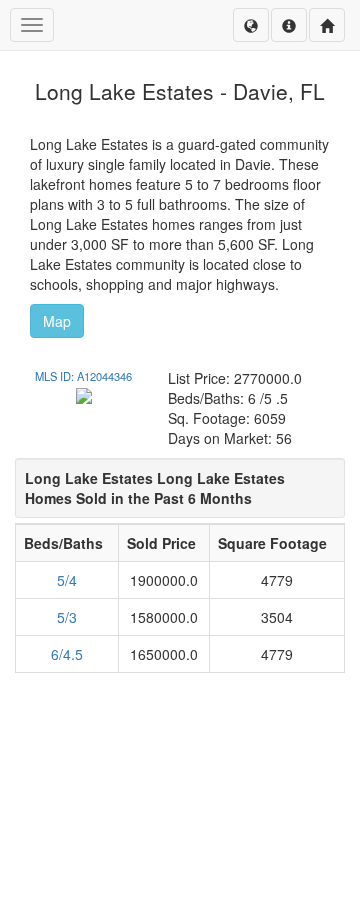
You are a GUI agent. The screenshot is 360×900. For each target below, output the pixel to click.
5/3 (67, 617)
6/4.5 (67, 654)
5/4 (67, 580)
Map (57, 321)
